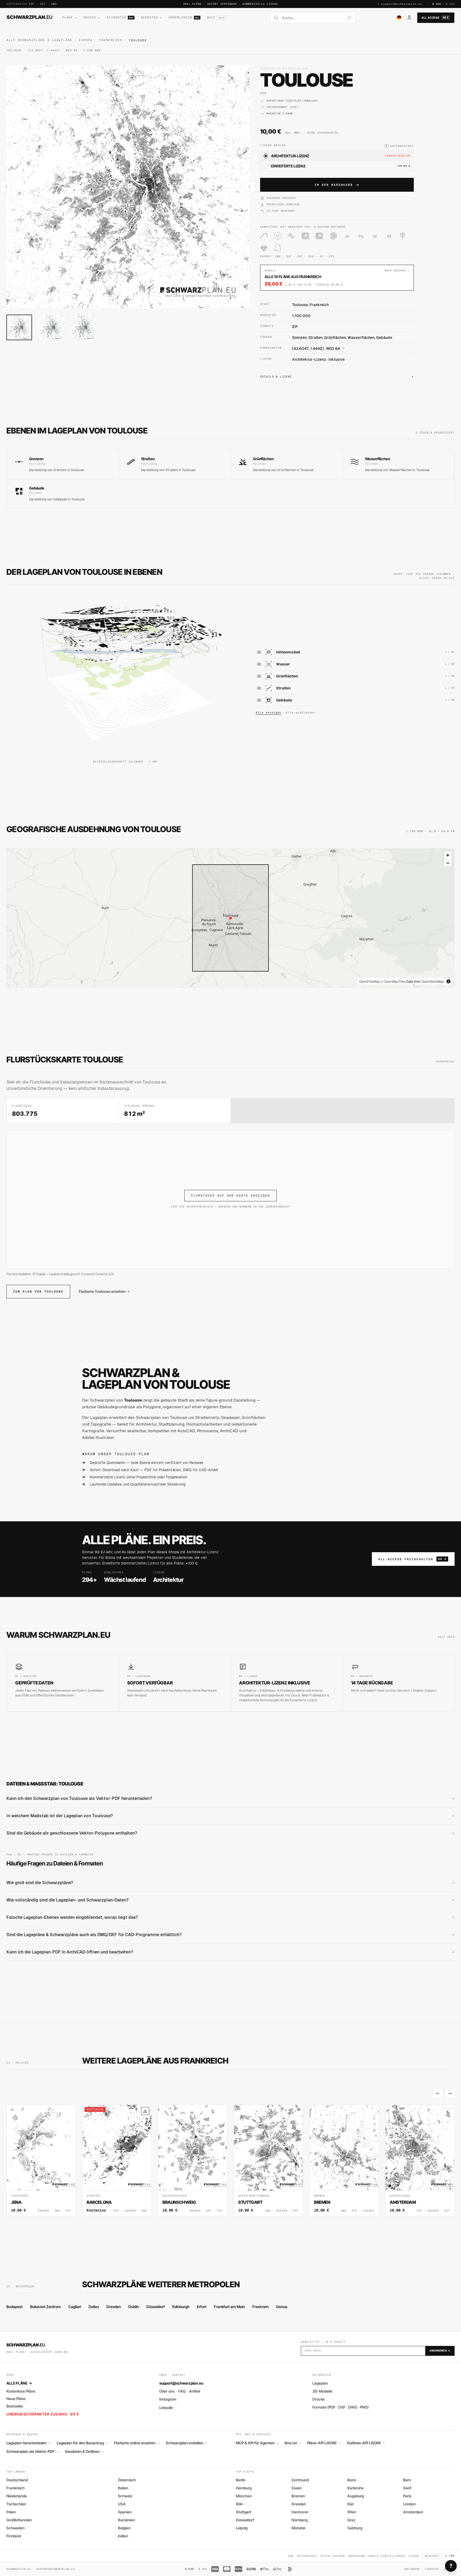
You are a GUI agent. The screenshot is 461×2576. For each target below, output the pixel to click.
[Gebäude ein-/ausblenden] (259, 700)
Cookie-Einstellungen (386, 2556)
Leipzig (242, 2528)
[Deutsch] (399, 18)
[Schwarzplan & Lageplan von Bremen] (344, 2160)
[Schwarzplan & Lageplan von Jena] (41, 2160)
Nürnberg (300, 2520)
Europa (86, 40)
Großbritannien (19, 2520)
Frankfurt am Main (229, 2307)
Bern (407, 2480)
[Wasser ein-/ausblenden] (259, 664)
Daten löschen (332, 2556)
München (244, 2496)
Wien (352, 2512)
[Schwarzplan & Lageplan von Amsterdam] (420, 2160)
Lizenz (414, 2556)
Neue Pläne (16, 2399)
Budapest (15, 2307)
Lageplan (320, 2383)
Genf (407, 2488)
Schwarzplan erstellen (186, 2443)
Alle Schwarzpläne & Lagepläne (39, 40)
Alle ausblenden (301, 713)
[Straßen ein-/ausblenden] (259, 688)
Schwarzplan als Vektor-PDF (32, 2451)
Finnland (14, 2536)
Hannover (300, 2512)
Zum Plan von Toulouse (38, 1291)
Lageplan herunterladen (28, 2443)
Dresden (114, 2307)
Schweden (15, 2528)
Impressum (356, 2556)
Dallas (94, 2307)
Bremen (298, 2496)
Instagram (168, 2399)
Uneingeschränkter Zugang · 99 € (43, 2414)
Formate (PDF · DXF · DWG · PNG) (341, 2407)
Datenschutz (307, 2556)
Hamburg (244, 2488)
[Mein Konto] (409, 18)
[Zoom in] (448, 855)
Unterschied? (400, 146)
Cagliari (75, 2307)
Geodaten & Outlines (84, 2451)
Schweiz (125, 2496)
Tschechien (16, 2504)
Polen (11, 2512)
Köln (239, 2504)
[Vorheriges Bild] (6, 187)
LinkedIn (166, 2408)
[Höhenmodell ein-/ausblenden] (259, 652)
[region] (230, 918)
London (409, 2504)
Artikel (195, 2391)
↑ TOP (450, 2556)
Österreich (127, 2480)
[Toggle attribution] (448, 981)
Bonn (352, 2480)
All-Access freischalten (412, 1559)
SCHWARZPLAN (30, 17)
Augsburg (356, 2496)
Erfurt (202, 2307)
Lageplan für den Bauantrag (82, 2443)
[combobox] (312, 18)
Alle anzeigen (269, 713)
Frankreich (111, 40)
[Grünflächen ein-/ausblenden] (259, 676)
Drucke (319, 2399)
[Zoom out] (448, 863)
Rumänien (126, 2520)
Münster (299, 2528)
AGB (291, 2556)
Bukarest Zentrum (45, 2307)
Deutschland (17, 2480)
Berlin (241, 2480)
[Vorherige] (438, 2093)
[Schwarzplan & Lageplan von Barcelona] (117, 2160)
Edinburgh (181, 2307)
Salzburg (355, 2528)
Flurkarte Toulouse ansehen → (104, 1291)
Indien (123, 2536)
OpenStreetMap (433, 981)
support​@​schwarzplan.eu (402, 4)
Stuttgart (244, 2512)
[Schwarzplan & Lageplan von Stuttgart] (268, 2160)
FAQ (182, 2391)
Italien (123, 2488)
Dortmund (300, 2480)
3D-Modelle (322, 2391)
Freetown (261, 2307)
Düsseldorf (156, 2307)
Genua (282, 2307)
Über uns (167, 2391)
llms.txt (293, 2443)
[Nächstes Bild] (249, 187)
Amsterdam (413, 2512)
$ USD (450, 4)
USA (122, 2504)
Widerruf (432, 2556)
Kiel (350, 2504)
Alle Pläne (19, 2383)
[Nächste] (450, 2093)
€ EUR (437, 4)
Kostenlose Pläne (21, 2391)
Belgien (124, 2528)
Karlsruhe (355, 2488)
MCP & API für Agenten (257, 2443)
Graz (351, 2520)
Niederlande (17, 2496)
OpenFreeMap (370, 981)
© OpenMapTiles (393, 981)
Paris (407, 2496)
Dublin (134, 2307)
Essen (297, 2488)
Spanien (125, 2512)
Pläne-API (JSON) (324, 2443)
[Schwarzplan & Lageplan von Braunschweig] (193, 2160)
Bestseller (15, 2406)
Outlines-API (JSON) (366, 2443)
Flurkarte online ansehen (137, 2443)
